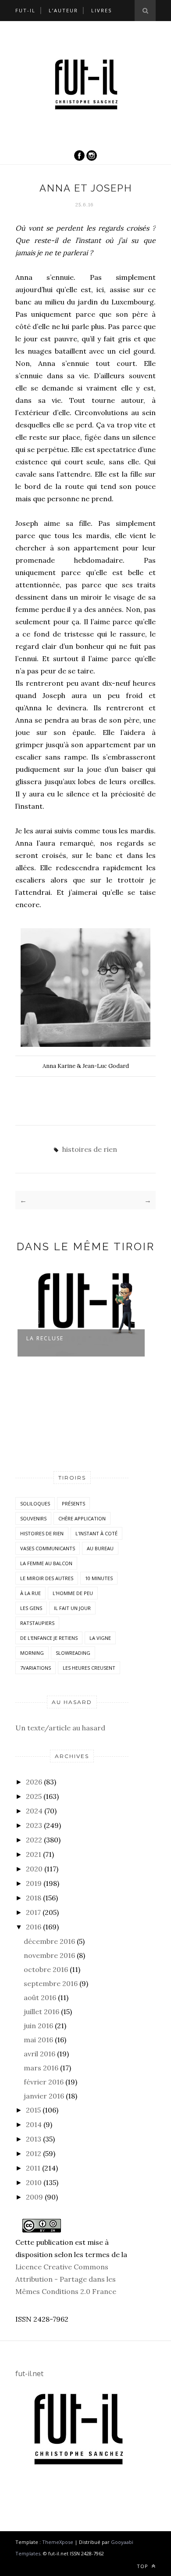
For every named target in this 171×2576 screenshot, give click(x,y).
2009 (34, 2197)
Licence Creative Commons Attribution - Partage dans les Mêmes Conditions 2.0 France (66, 2279)
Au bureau (100, 1548)
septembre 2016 (51, 1983)
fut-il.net (29, 2373)
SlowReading (73, 1653)
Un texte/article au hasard (60, 1728)
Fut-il (25, 10)
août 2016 (40, 1997)
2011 (33, 2168)
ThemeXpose (58, 2542)
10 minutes (99, 1578)
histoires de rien (90, 1149)
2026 (34, 1782)
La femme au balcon (46, 1563)
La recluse (45, 1338)
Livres (102, 10)
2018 (34, 1898)
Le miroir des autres (47, 1578)
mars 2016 (41, 2068)
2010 (34, 2182)
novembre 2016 (49, 1955)
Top (143, 2566)
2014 (34, 2124)
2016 (34, 1927)
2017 (33, 1912)
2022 (34, 1840)
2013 (34, 2139)
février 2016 (44, 2082)
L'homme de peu (73, 1593)
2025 (34, 1796)
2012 (34, 2153)
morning (32, 1653)
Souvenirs (33, 1518)
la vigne (100, 1638)
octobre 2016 (46, 1969)
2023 (34, 1825)
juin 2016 (38, 2026)
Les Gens (31, 1608)
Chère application (82, 1518)
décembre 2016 (49, 1941)
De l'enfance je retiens (49, 1638)
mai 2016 (38, 2040)
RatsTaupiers (37, 1623)
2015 (33, 2110)
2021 (34, 1854)
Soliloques (35, 1503)
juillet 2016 (41, 2012)
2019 (34, 1883)
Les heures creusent (89, 1668)
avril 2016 (39, 2054)
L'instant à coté (96, 1533)
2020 (34, 1869)
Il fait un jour (72, 1608)
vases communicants (48, 1548)
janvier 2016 (44, 2096)
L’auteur (63, 10)
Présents (73, 1503)
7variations (36, 1668)
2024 (34, 1811)
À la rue (30, 1593)
